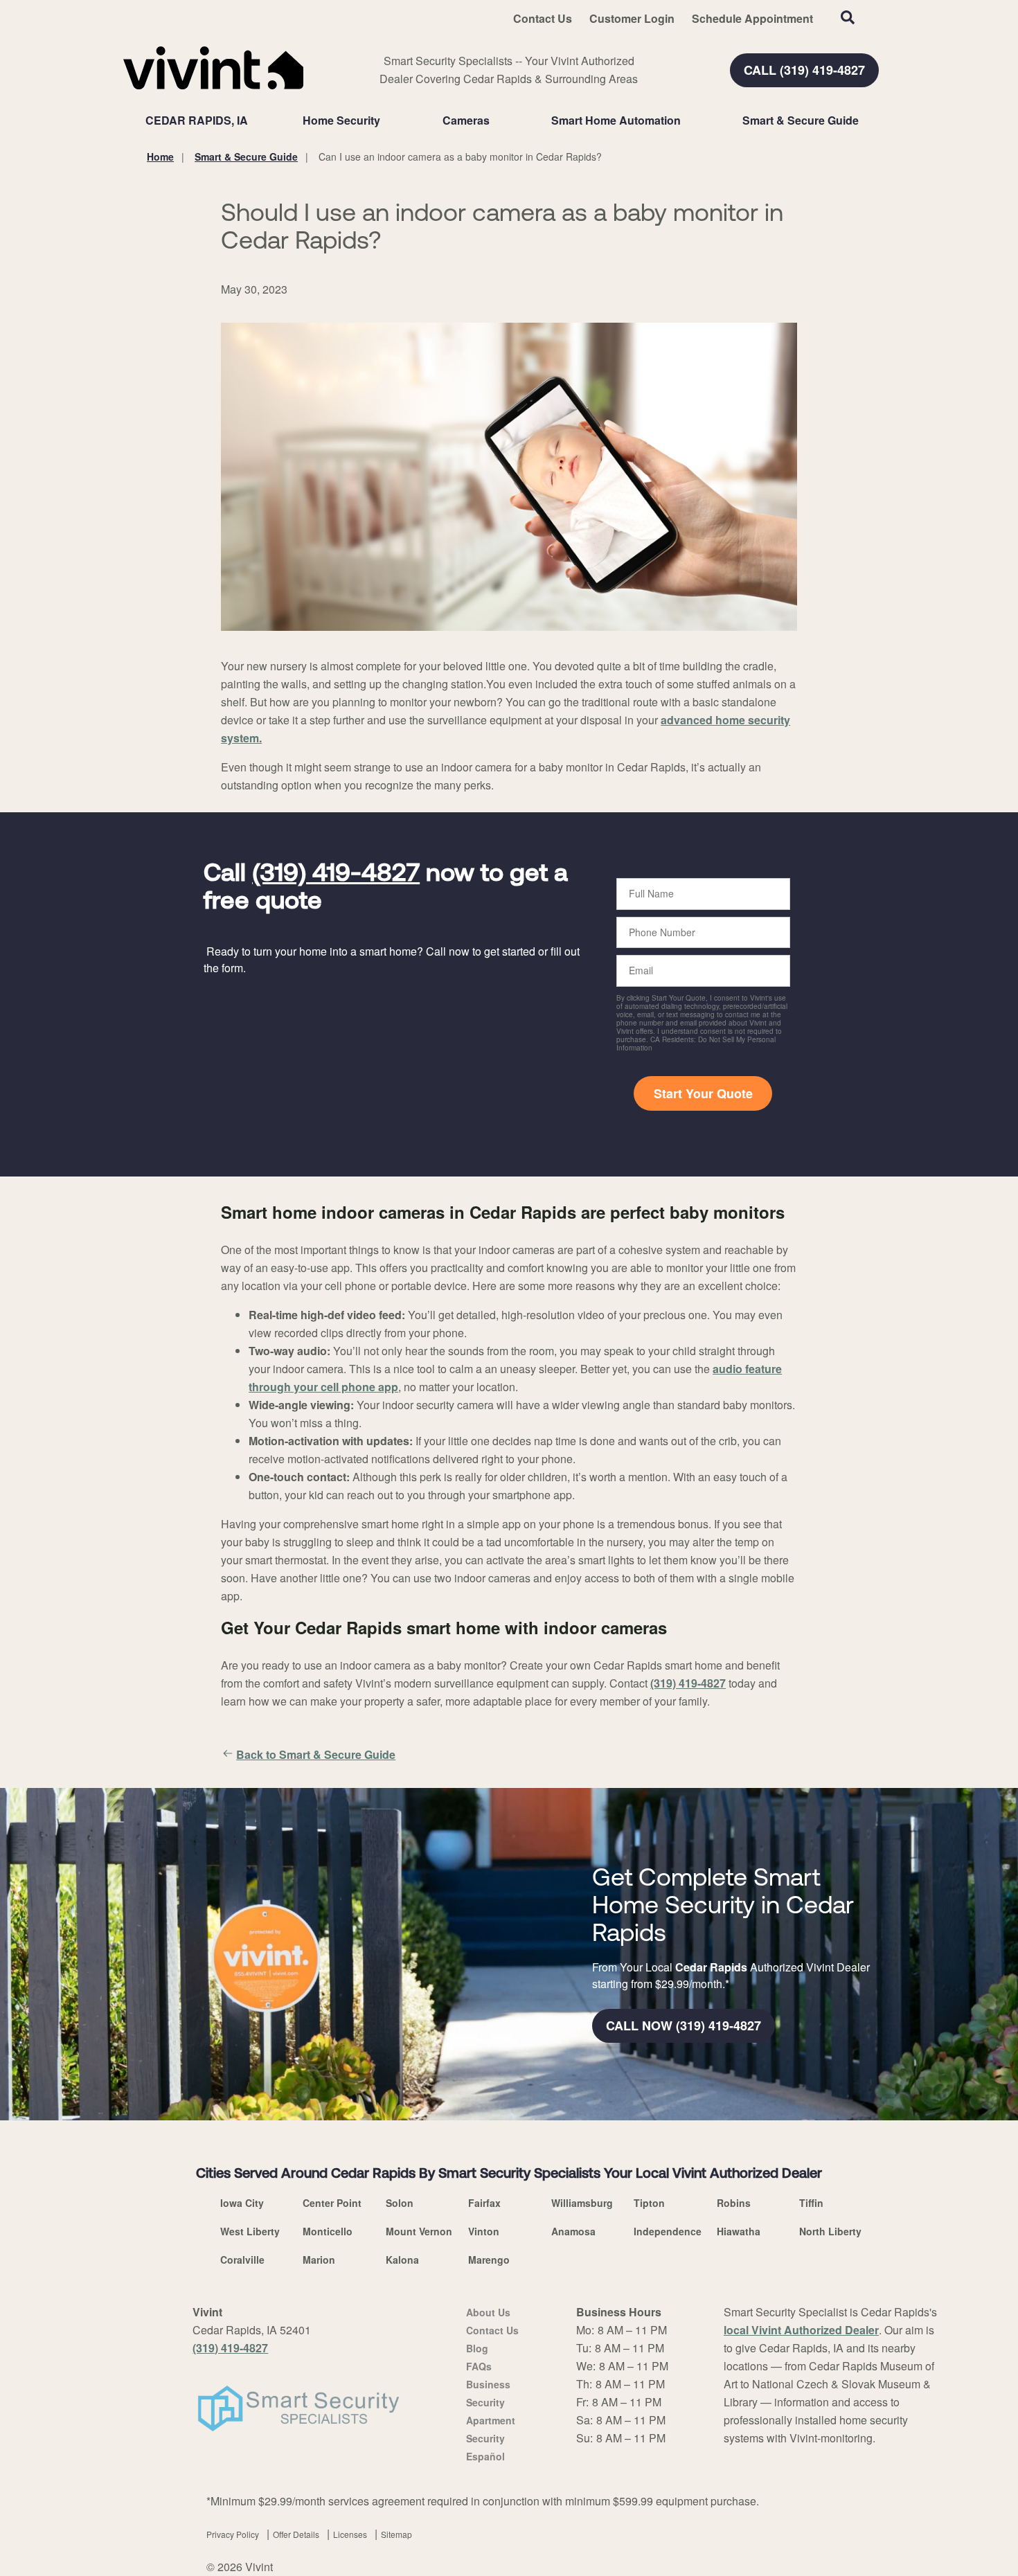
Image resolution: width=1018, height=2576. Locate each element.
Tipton (649, 2203)
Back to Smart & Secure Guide (316, 1754)
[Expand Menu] (387, 120)
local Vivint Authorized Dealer (801, 2330)
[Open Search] (848, 17)
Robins (734, 2203)
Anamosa (573, 2231)
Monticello (328, 2231)
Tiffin (811, 2203)
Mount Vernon (419, 2231)
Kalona (402, 2260)
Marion (319, 2260)
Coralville (242, 2260)
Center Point (332, 2203)
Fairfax (484, 2203)
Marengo (489, 2260)
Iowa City (242, 2203)
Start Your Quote (703, 1093)
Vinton (484, 2231)
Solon (400, 2203)
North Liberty (830, 2231)
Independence (668, 2231)
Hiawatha (739, 2231)
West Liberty (250, 2231)
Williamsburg (582, 2203)
